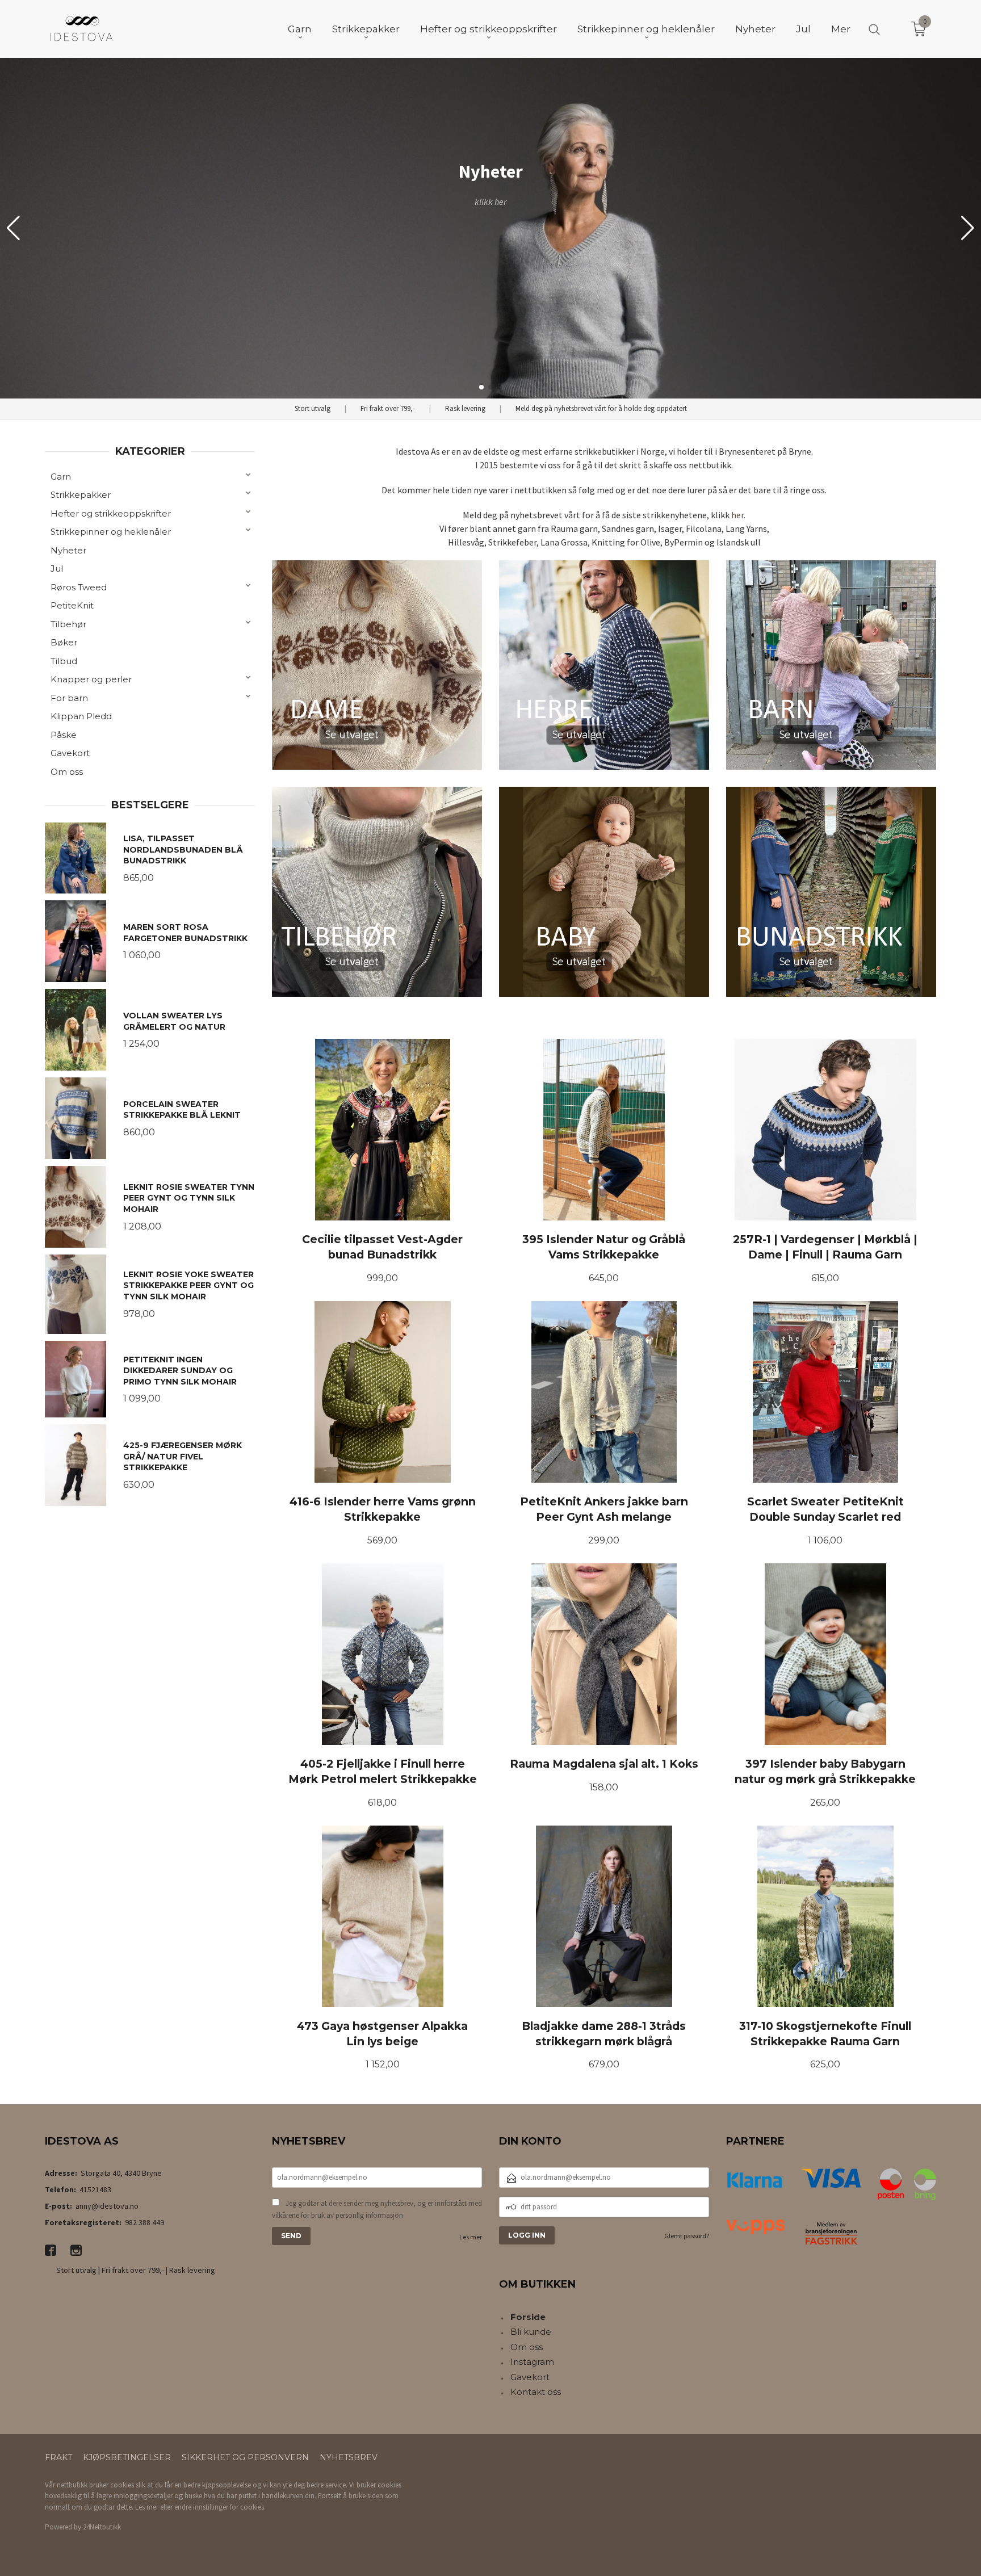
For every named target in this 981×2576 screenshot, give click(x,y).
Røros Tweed (79, 587)
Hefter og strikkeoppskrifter (111, 513)
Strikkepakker (81, 495)
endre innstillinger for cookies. (220, 2507)
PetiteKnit (72, 605)
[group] (491, 228)
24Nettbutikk (102, 2527)
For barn (69, 698)
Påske (64, 735)
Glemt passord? (687, 2236)
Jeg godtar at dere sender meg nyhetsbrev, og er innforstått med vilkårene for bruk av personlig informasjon (377, 2210)
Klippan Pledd (81, 716)
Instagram (532, 2362)
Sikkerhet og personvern (245, 2457)
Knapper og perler (91, 679)
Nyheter (68, 550)
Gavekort (70, 753)
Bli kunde (531, 2332)
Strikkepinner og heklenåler (111, 532)
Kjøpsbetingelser (127, 2457)
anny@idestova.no (107, 2206)
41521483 (95, 2189)
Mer (841, 29)
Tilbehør (68, 624)
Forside (528, 2317)
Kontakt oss (536, 2392)
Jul (57, 569)
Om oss (67, 772)
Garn (61, 477)
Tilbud (64, 661)
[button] (968, 228)
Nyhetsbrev (349, 2457)
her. (738, 515)
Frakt (58, 2457)
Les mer (471, 2237)
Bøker (64, 642)
